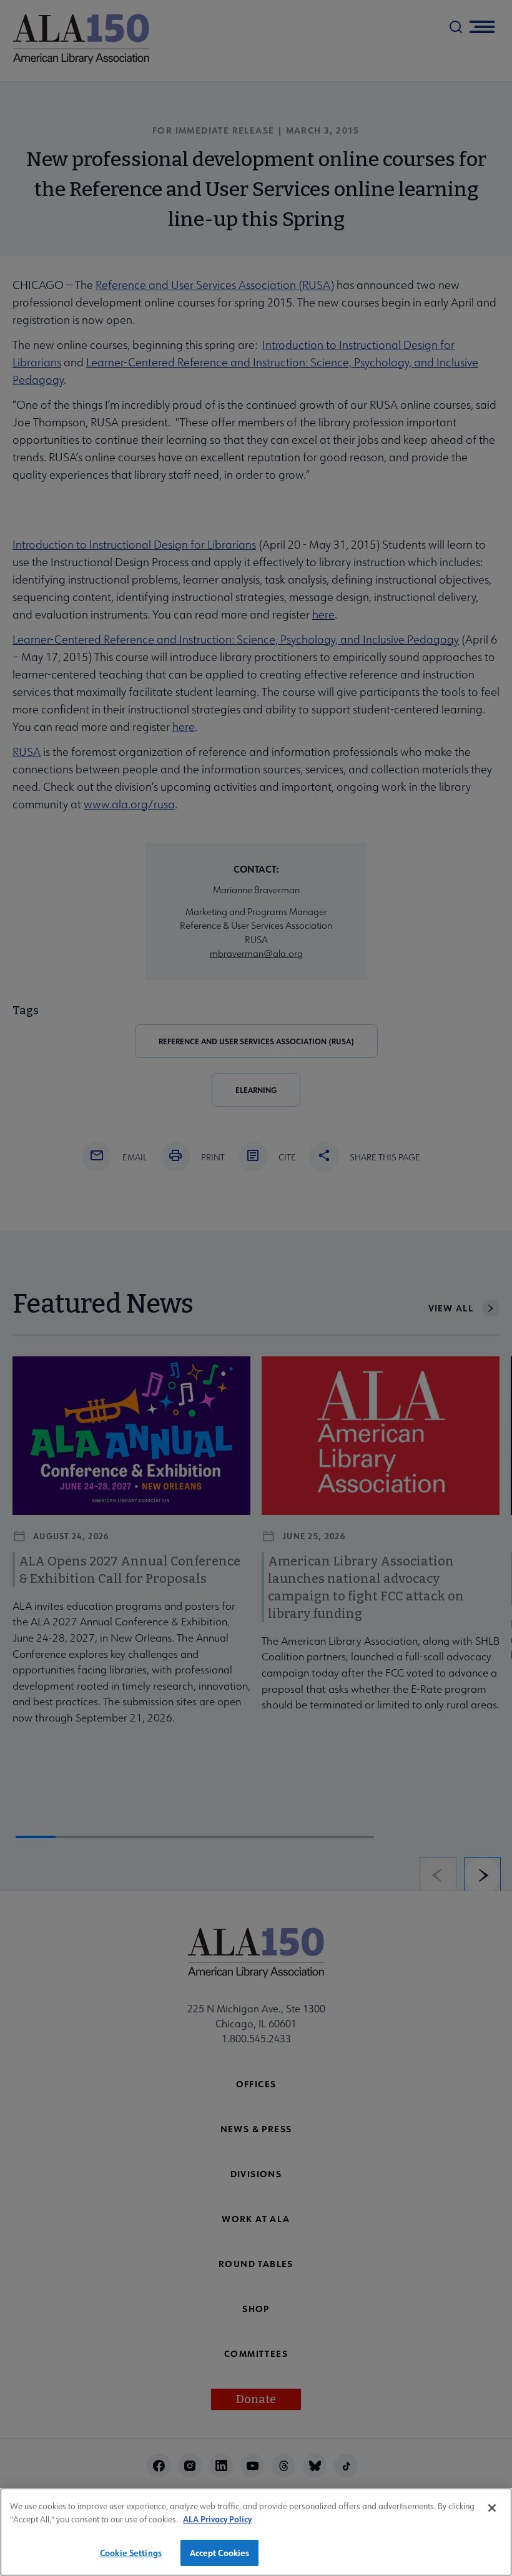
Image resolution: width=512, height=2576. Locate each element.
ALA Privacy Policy (217, 2519)
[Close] (492, 2508)
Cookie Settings (131, 2553)
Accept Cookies (220, 2553)
